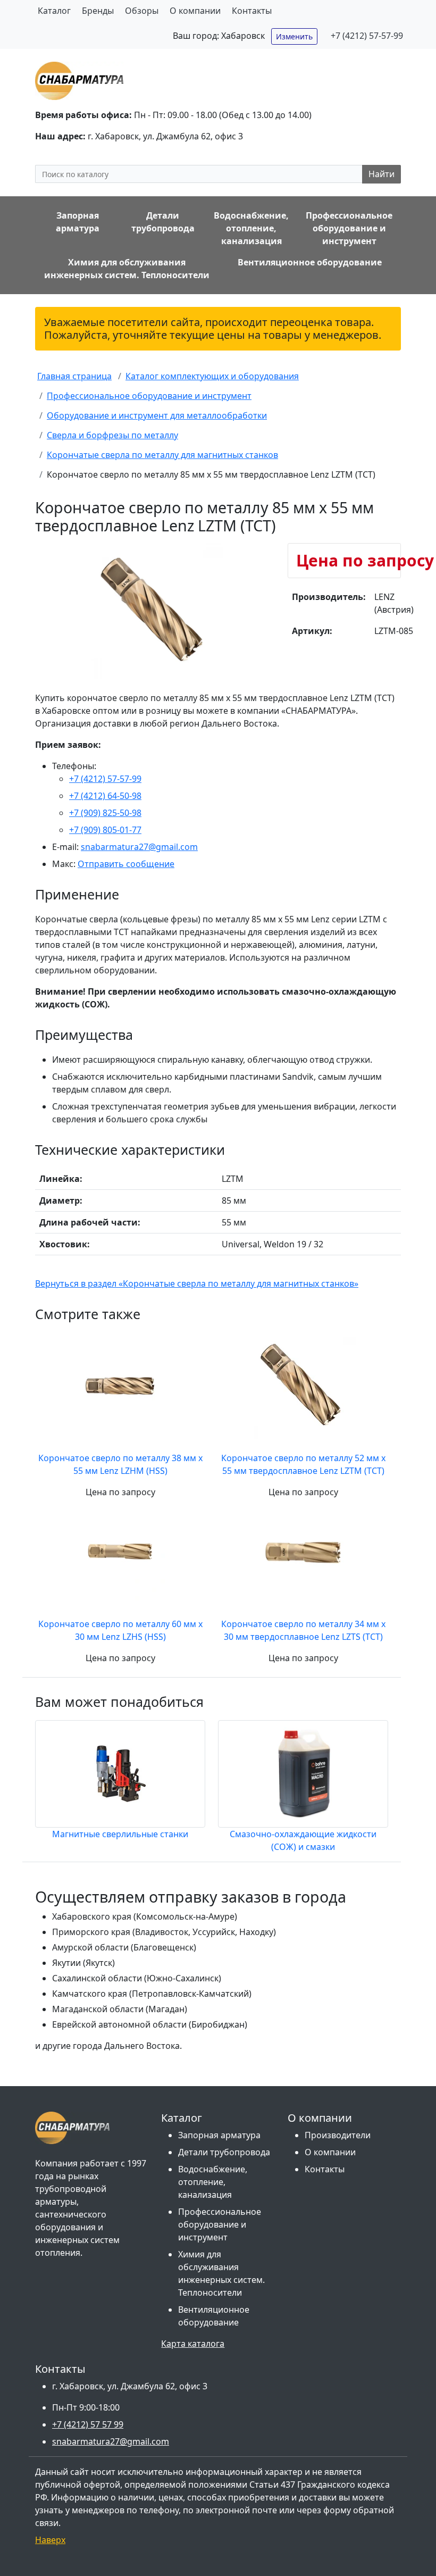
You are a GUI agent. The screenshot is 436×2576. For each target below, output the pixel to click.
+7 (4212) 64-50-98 (105, 796)
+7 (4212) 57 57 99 (88, 2424)
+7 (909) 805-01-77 (105, 830)
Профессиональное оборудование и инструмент (220, 2224)
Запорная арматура (219, 2135)
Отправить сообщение (126, 864)
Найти (381, 174)
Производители (338, 2135)
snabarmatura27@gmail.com (139, 847)
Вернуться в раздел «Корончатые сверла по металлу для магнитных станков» (197, 1283)
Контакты (252, 11)
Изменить (294, 36)
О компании (195, 11)
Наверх (50, 2540)
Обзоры (142, 11)
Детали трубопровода (224, 2152)
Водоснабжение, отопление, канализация (213, 2182)
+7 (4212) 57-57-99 (367, 36)
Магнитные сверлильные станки (120, 1834)
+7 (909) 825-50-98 (105, 813)
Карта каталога (193, 2344)
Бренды (98, 11)
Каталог (54, 11)
